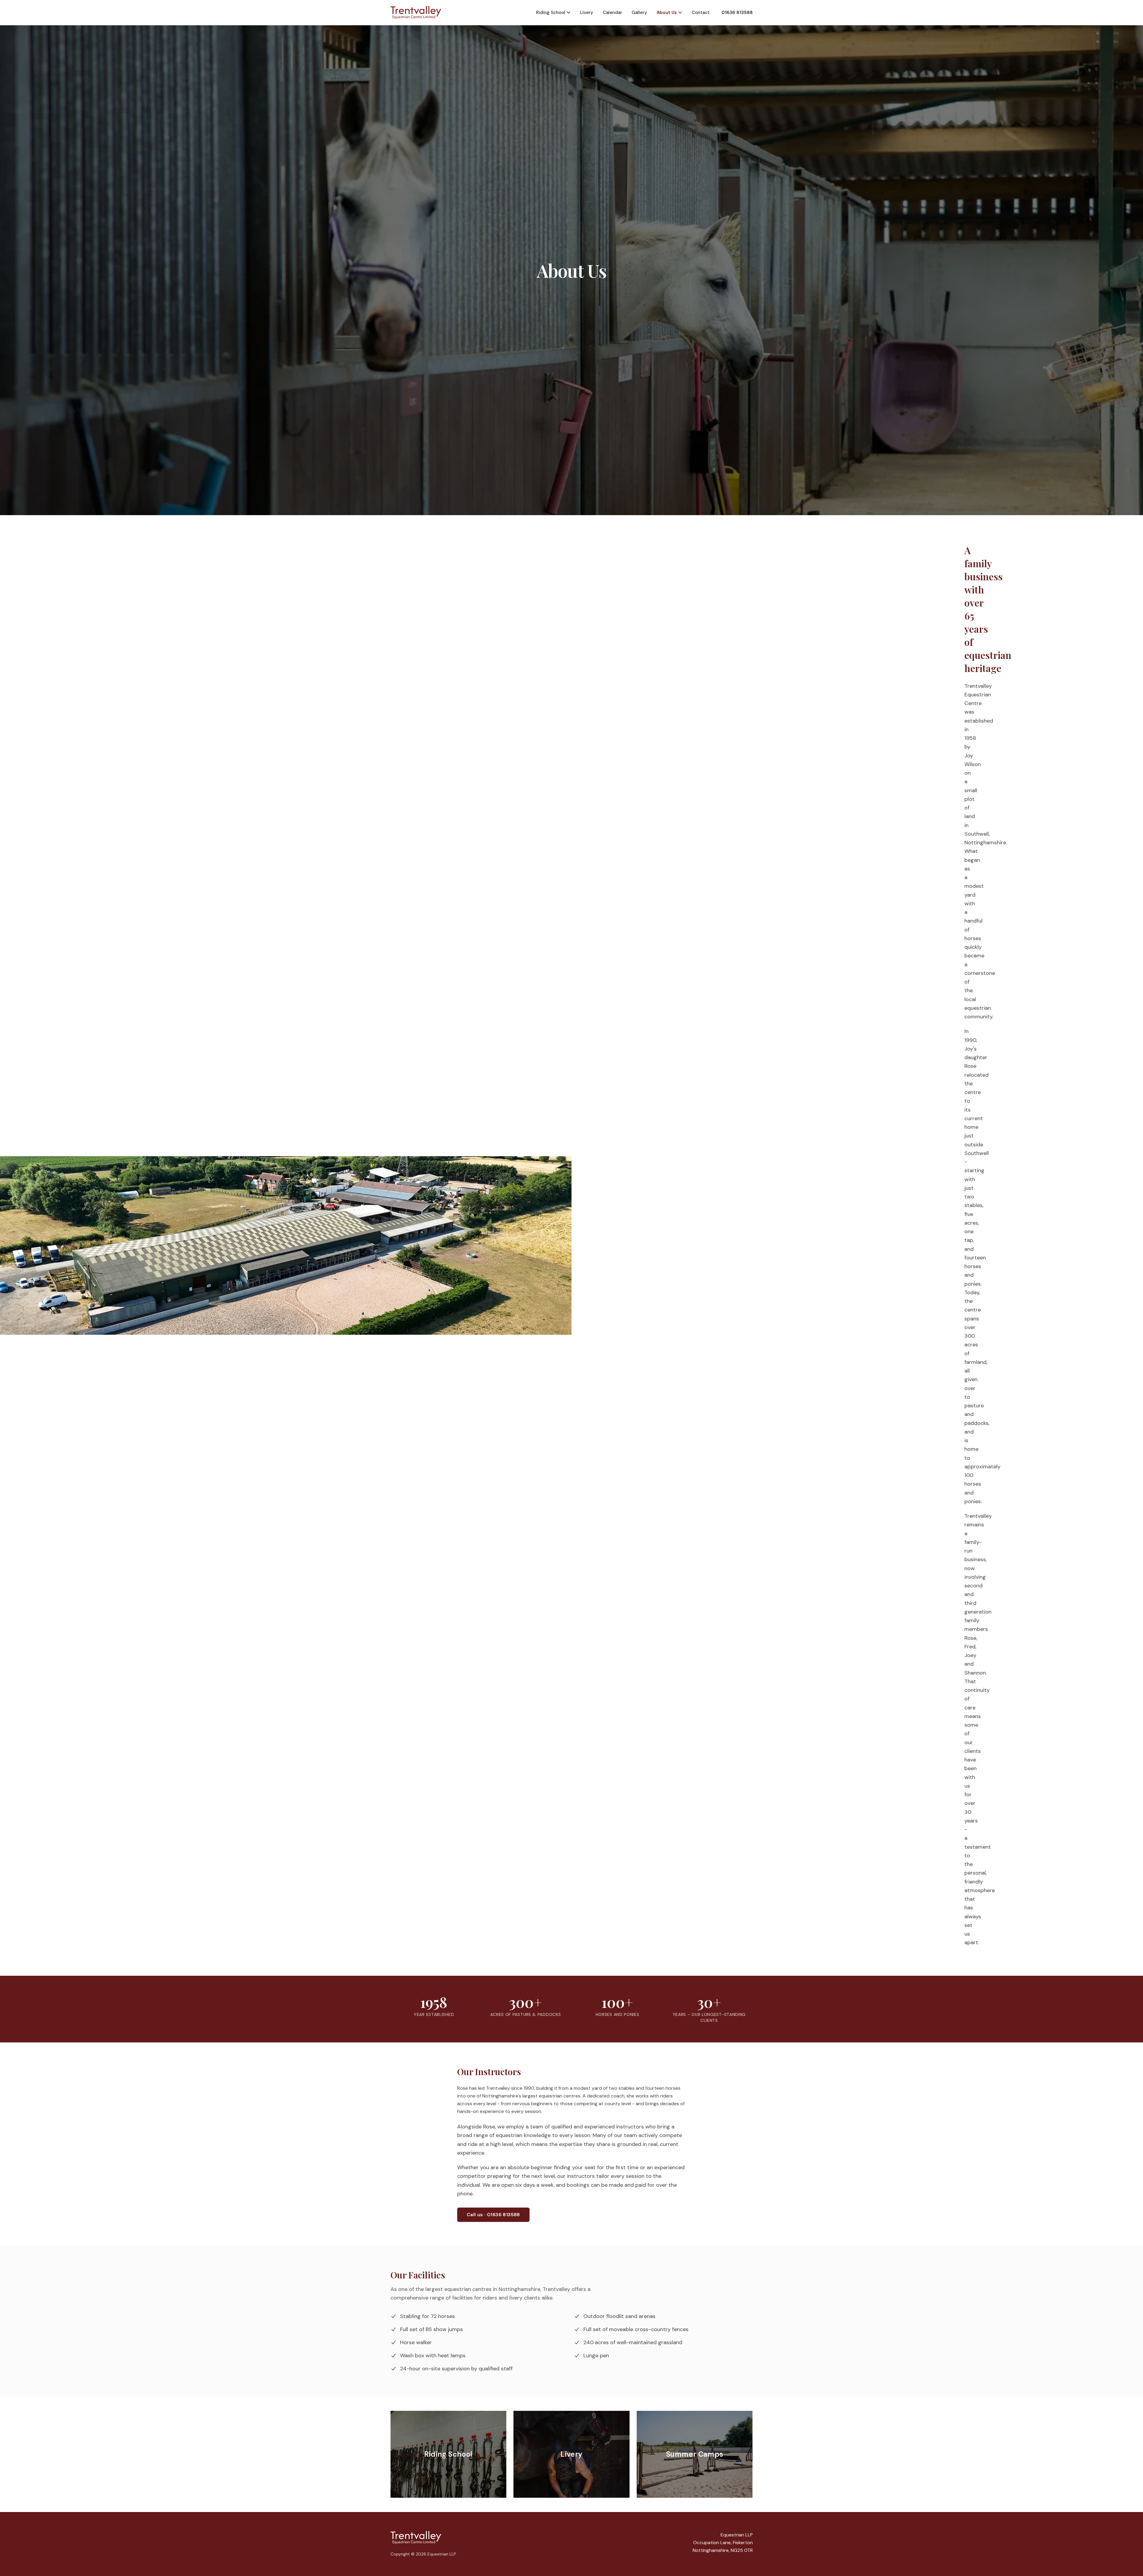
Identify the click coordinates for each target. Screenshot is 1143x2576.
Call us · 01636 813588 (493, 2215)
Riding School (551, 12)
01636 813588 (737, 12)
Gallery (639, 12)
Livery (587, 12)
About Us (667, 12)
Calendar (612, 12)
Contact (701, 12)
